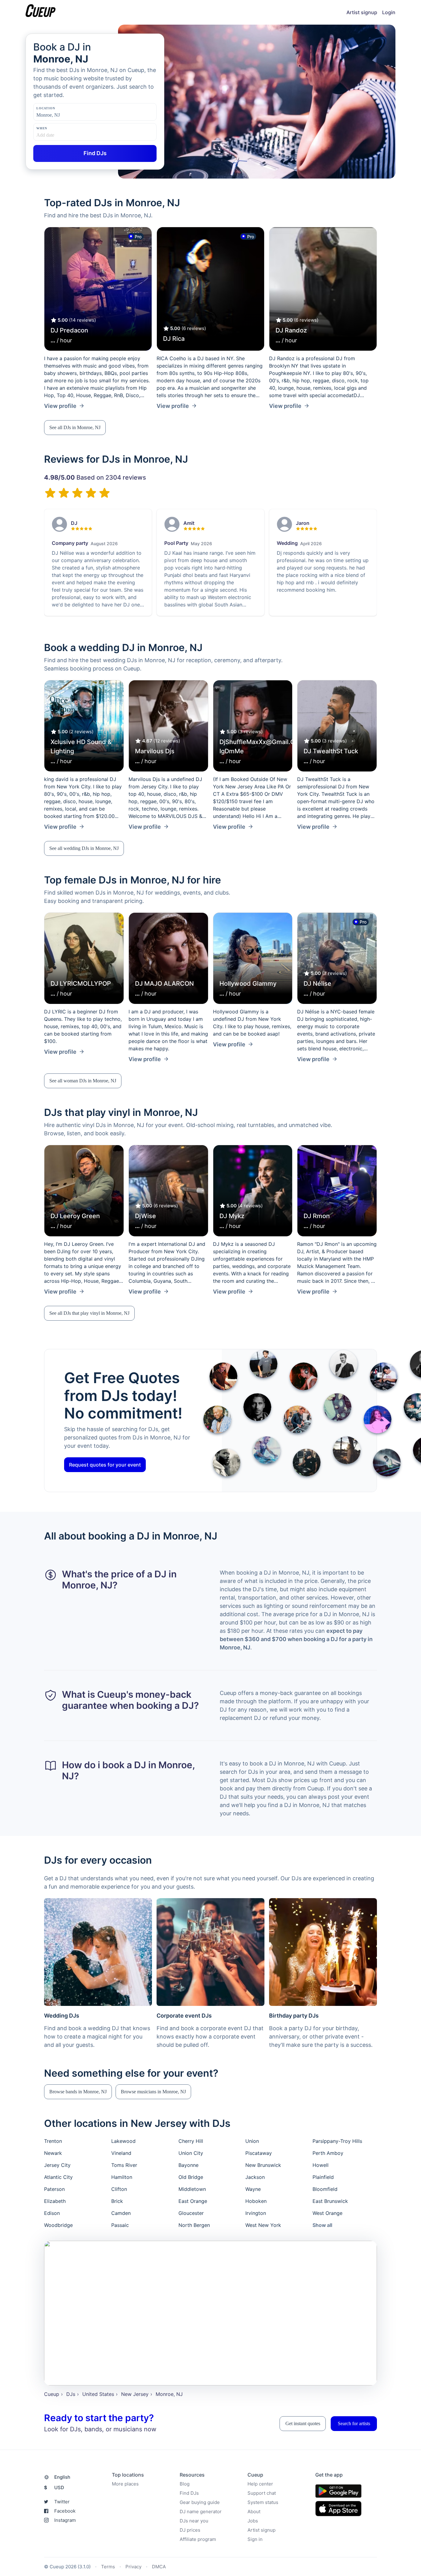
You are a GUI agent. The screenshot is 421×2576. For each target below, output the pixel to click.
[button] (75, 428)
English (62, 2477)
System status (263, 2502)
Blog (185, 2484)
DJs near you (194, 2521)
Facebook (65, 2511)
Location (46, 108)
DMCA (159, 2567)
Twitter (62, 2502)
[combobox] (67, 115)
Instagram (65, 2520)
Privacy (133, 2567)
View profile (60, 406)
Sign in (255, 2539)
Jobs (253, 2521)
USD (54, 2487)
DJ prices (190, 2530)
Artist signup (362, 12)
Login (389, 12)
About (254, 2512)
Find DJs (189, 2493)
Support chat (262, 2493)
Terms (108, 2567)
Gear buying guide (200, 2502)
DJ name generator (201, 2512)
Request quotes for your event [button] (105, 1465)
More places (125, 2484)
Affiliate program (198, 2539)
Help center (260, 2484)
